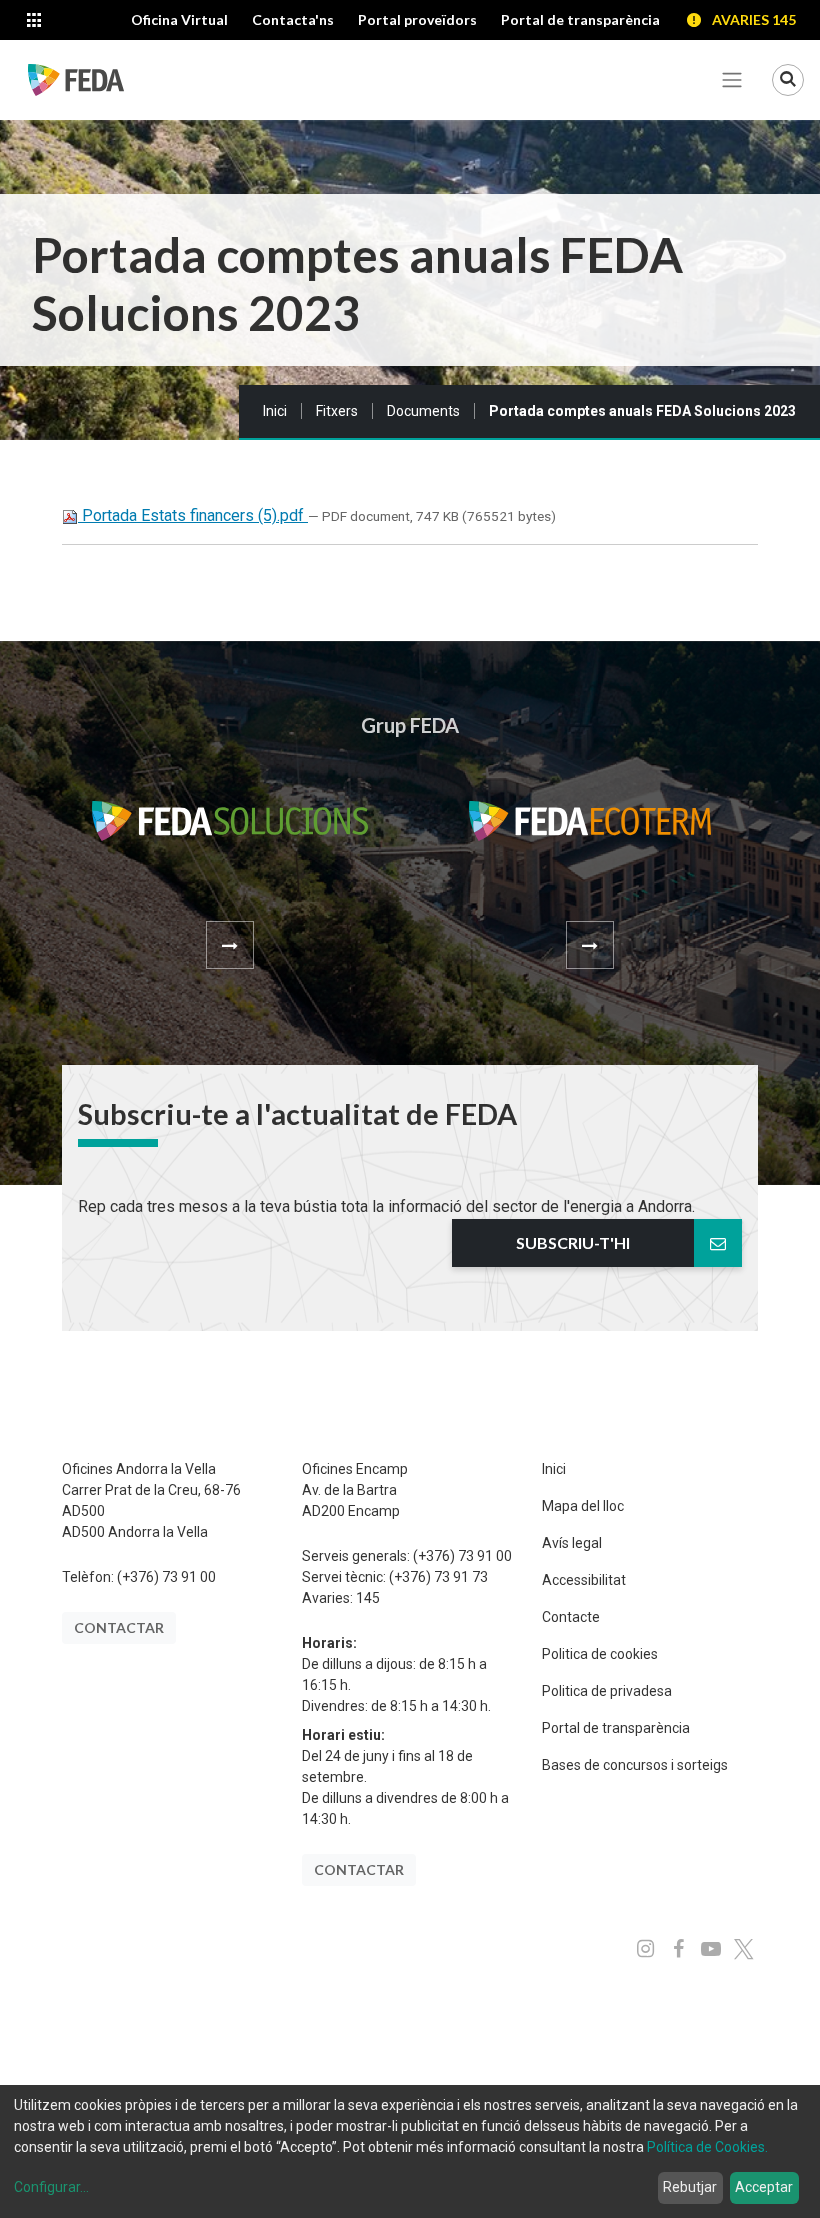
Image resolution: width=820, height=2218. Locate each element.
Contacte (571, 1617)
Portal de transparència (616, 1728)
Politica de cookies (600, 1654)
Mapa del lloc (583, 1506)
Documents (423, 411)
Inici (275, 411)
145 (368, 1598)
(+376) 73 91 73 (438, 1577)
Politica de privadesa (607, 1691)
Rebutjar (690, 2187)
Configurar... (51, 2187)
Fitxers (337, 411)
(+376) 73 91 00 (166, 1577)
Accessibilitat (584, 1580)
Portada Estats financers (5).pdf (193, 515)
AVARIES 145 (754, 19)
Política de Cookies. (707, 2147)
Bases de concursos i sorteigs (635, 1765)
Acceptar (764, 2187)
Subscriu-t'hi (573, 1242)
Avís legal (572, 1543)
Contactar (119, 1627)
